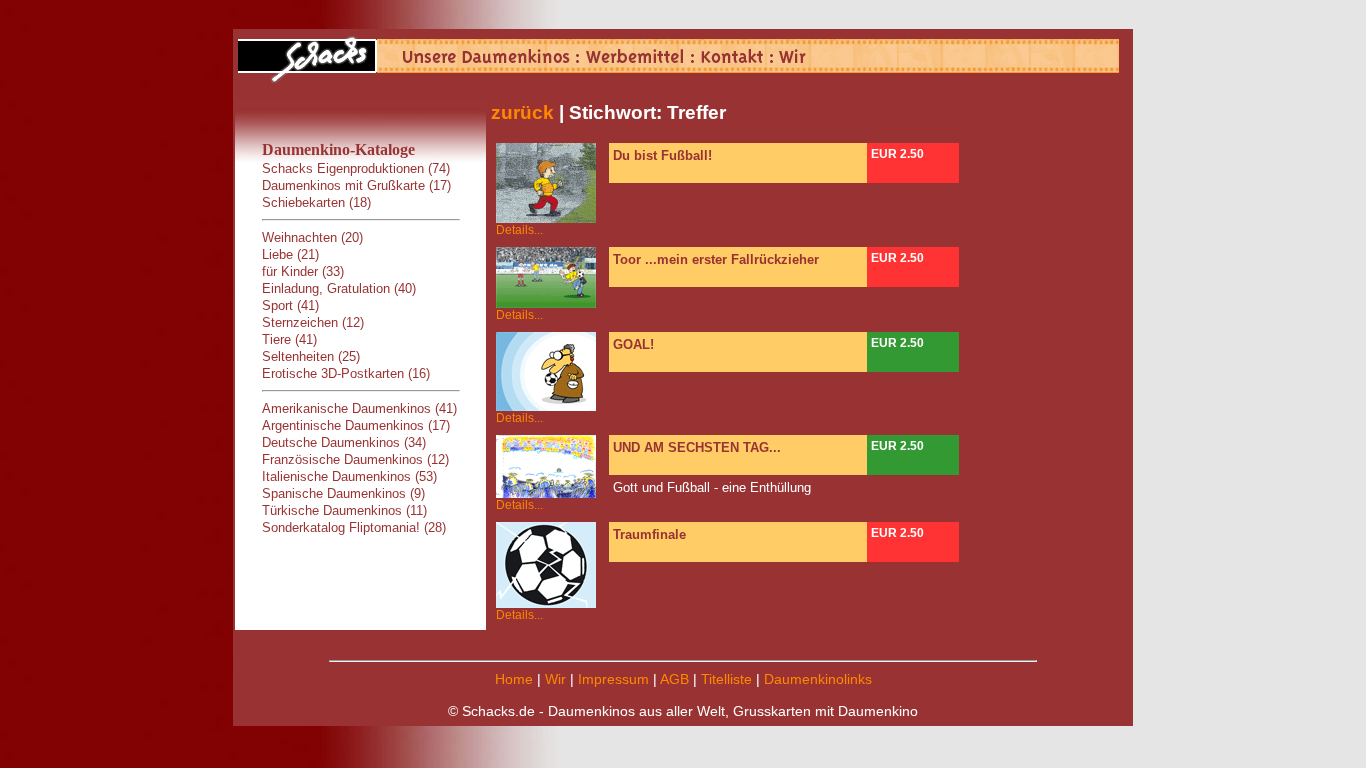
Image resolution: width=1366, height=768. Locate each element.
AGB (674, 679)
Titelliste (726, 679)
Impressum (613, 679)
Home (514, 679)
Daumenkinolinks (818, 679)
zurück (522, 112)
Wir (555, 679)
